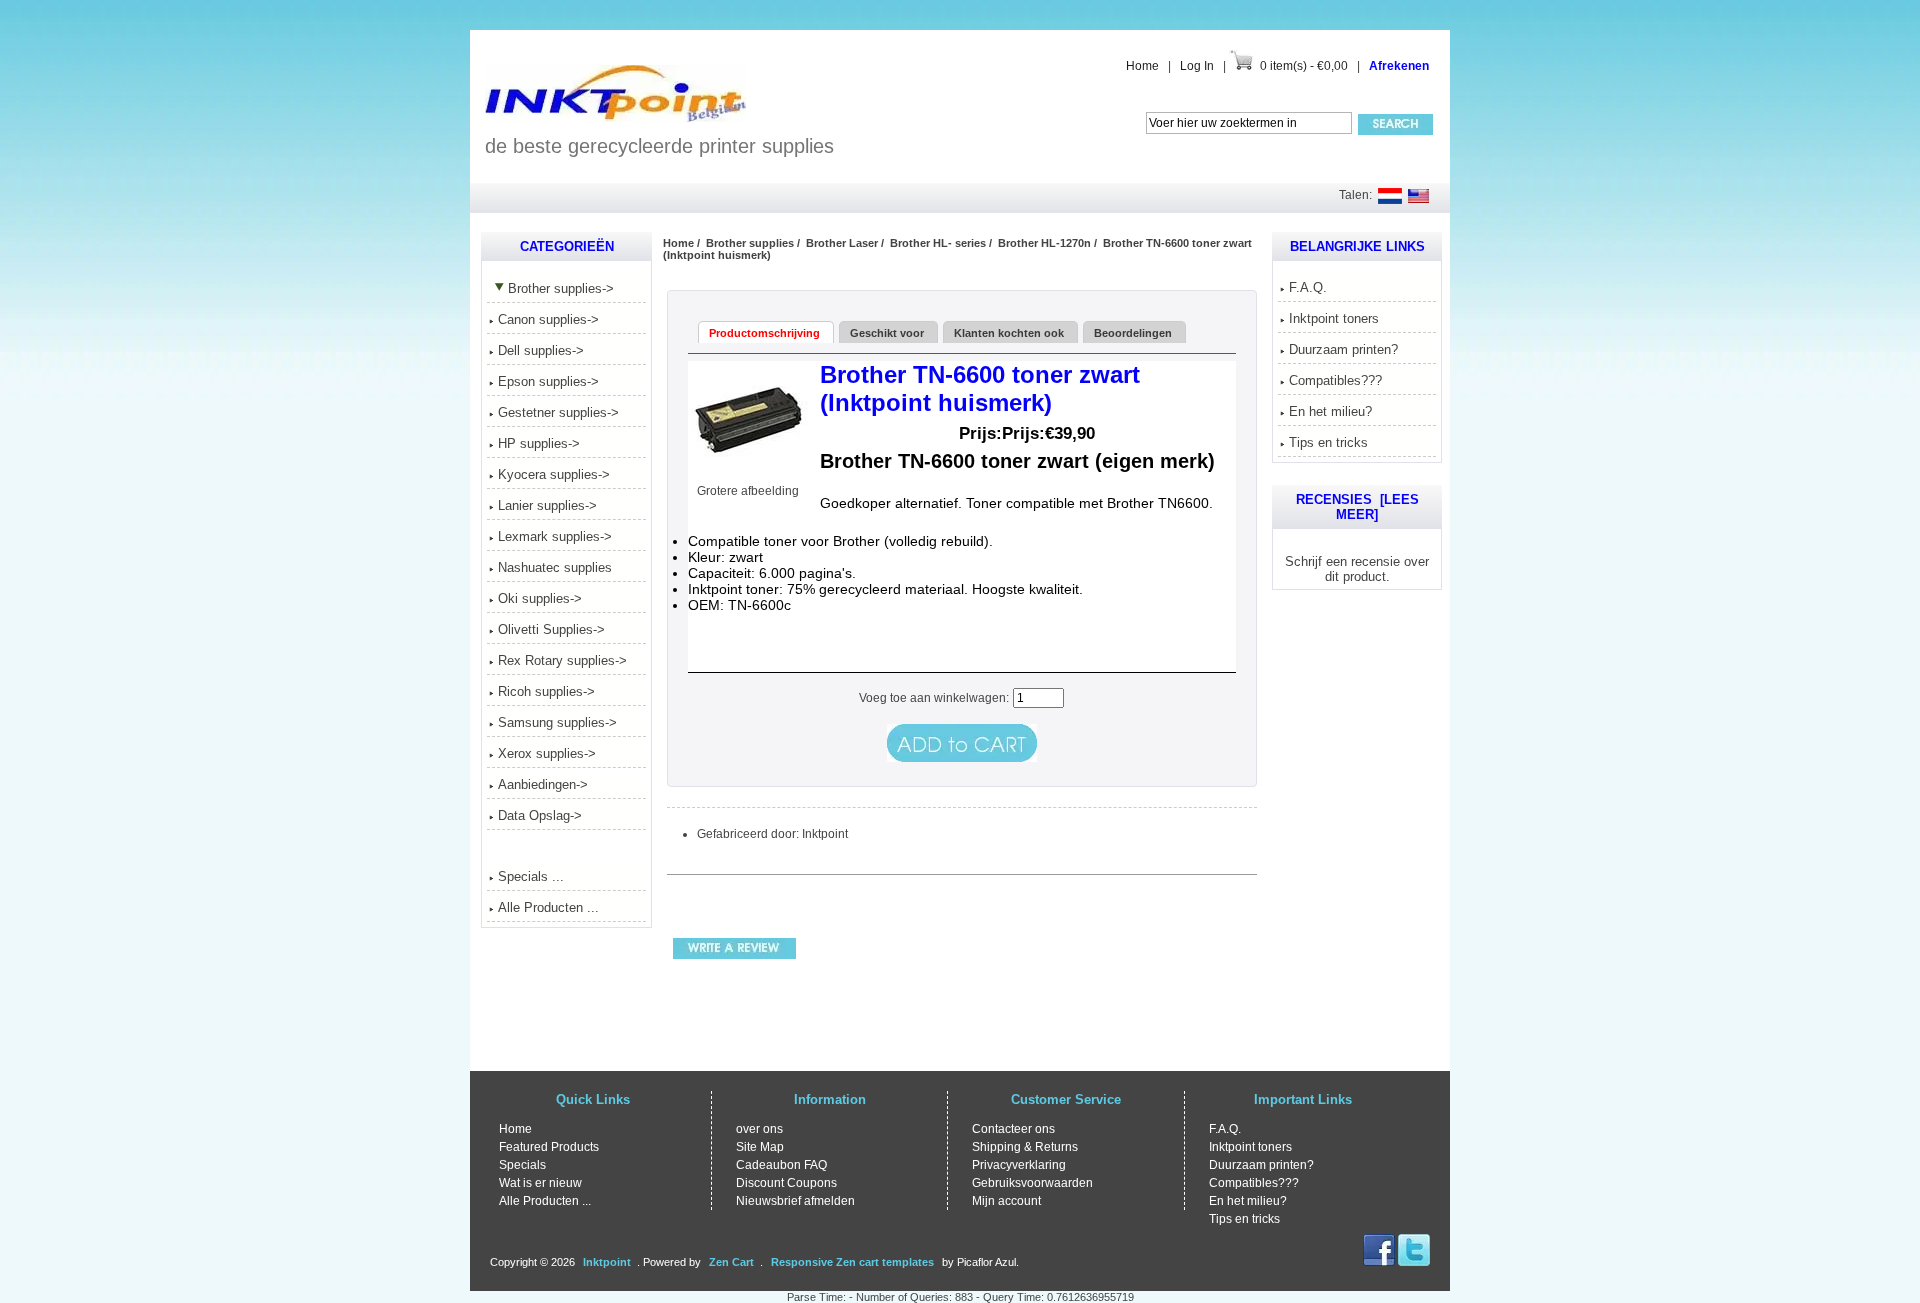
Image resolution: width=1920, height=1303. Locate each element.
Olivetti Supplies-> (551, 629)
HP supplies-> (539, 443)
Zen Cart (731, 1262)
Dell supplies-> (541, 350)
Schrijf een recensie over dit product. (1357, 569)
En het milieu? (1330, 411)
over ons (759, 1129)
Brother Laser (842, 243)
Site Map (760, 1147)
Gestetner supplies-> (558, 412)
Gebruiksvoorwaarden (1032, 1183)
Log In (1197, 66)
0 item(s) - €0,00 (1304, 66)
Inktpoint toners (1334, 318)
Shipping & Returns (1025, 1147)
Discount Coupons (786, 1183)
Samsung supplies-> (557, 722)
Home (1142, 66)
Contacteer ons (1013, 1129)
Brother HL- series (938, 243)
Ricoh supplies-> (546, 691)
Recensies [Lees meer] (1357, 507)
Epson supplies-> (548, 381)
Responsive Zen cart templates (852, 1262)
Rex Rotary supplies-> (562, 660)
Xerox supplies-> (547, 753)
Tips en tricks (1328, 442)
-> (561, 288)
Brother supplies (750, 243)
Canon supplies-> (548, 319)
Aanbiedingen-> (543, 784)
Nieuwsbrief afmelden (795, 1201)
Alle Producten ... (548, 907)
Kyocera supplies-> (554, 474)
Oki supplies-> (540, 598)
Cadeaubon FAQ (781, 1165)
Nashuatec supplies (555, 567)
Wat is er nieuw (540, 1183)
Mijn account (1006, 1201)
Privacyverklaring (1019, 1165)
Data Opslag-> (540, 815)
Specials (522, 1165)
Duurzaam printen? (1343, 349)
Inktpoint (607, 1262)
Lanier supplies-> (547, 505)
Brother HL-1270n (1044, 243)
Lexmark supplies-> (555, 536)
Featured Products (549, 1147)
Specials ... (531, 876)
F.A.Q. (1308, 287)
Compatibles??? (1335, 380)
